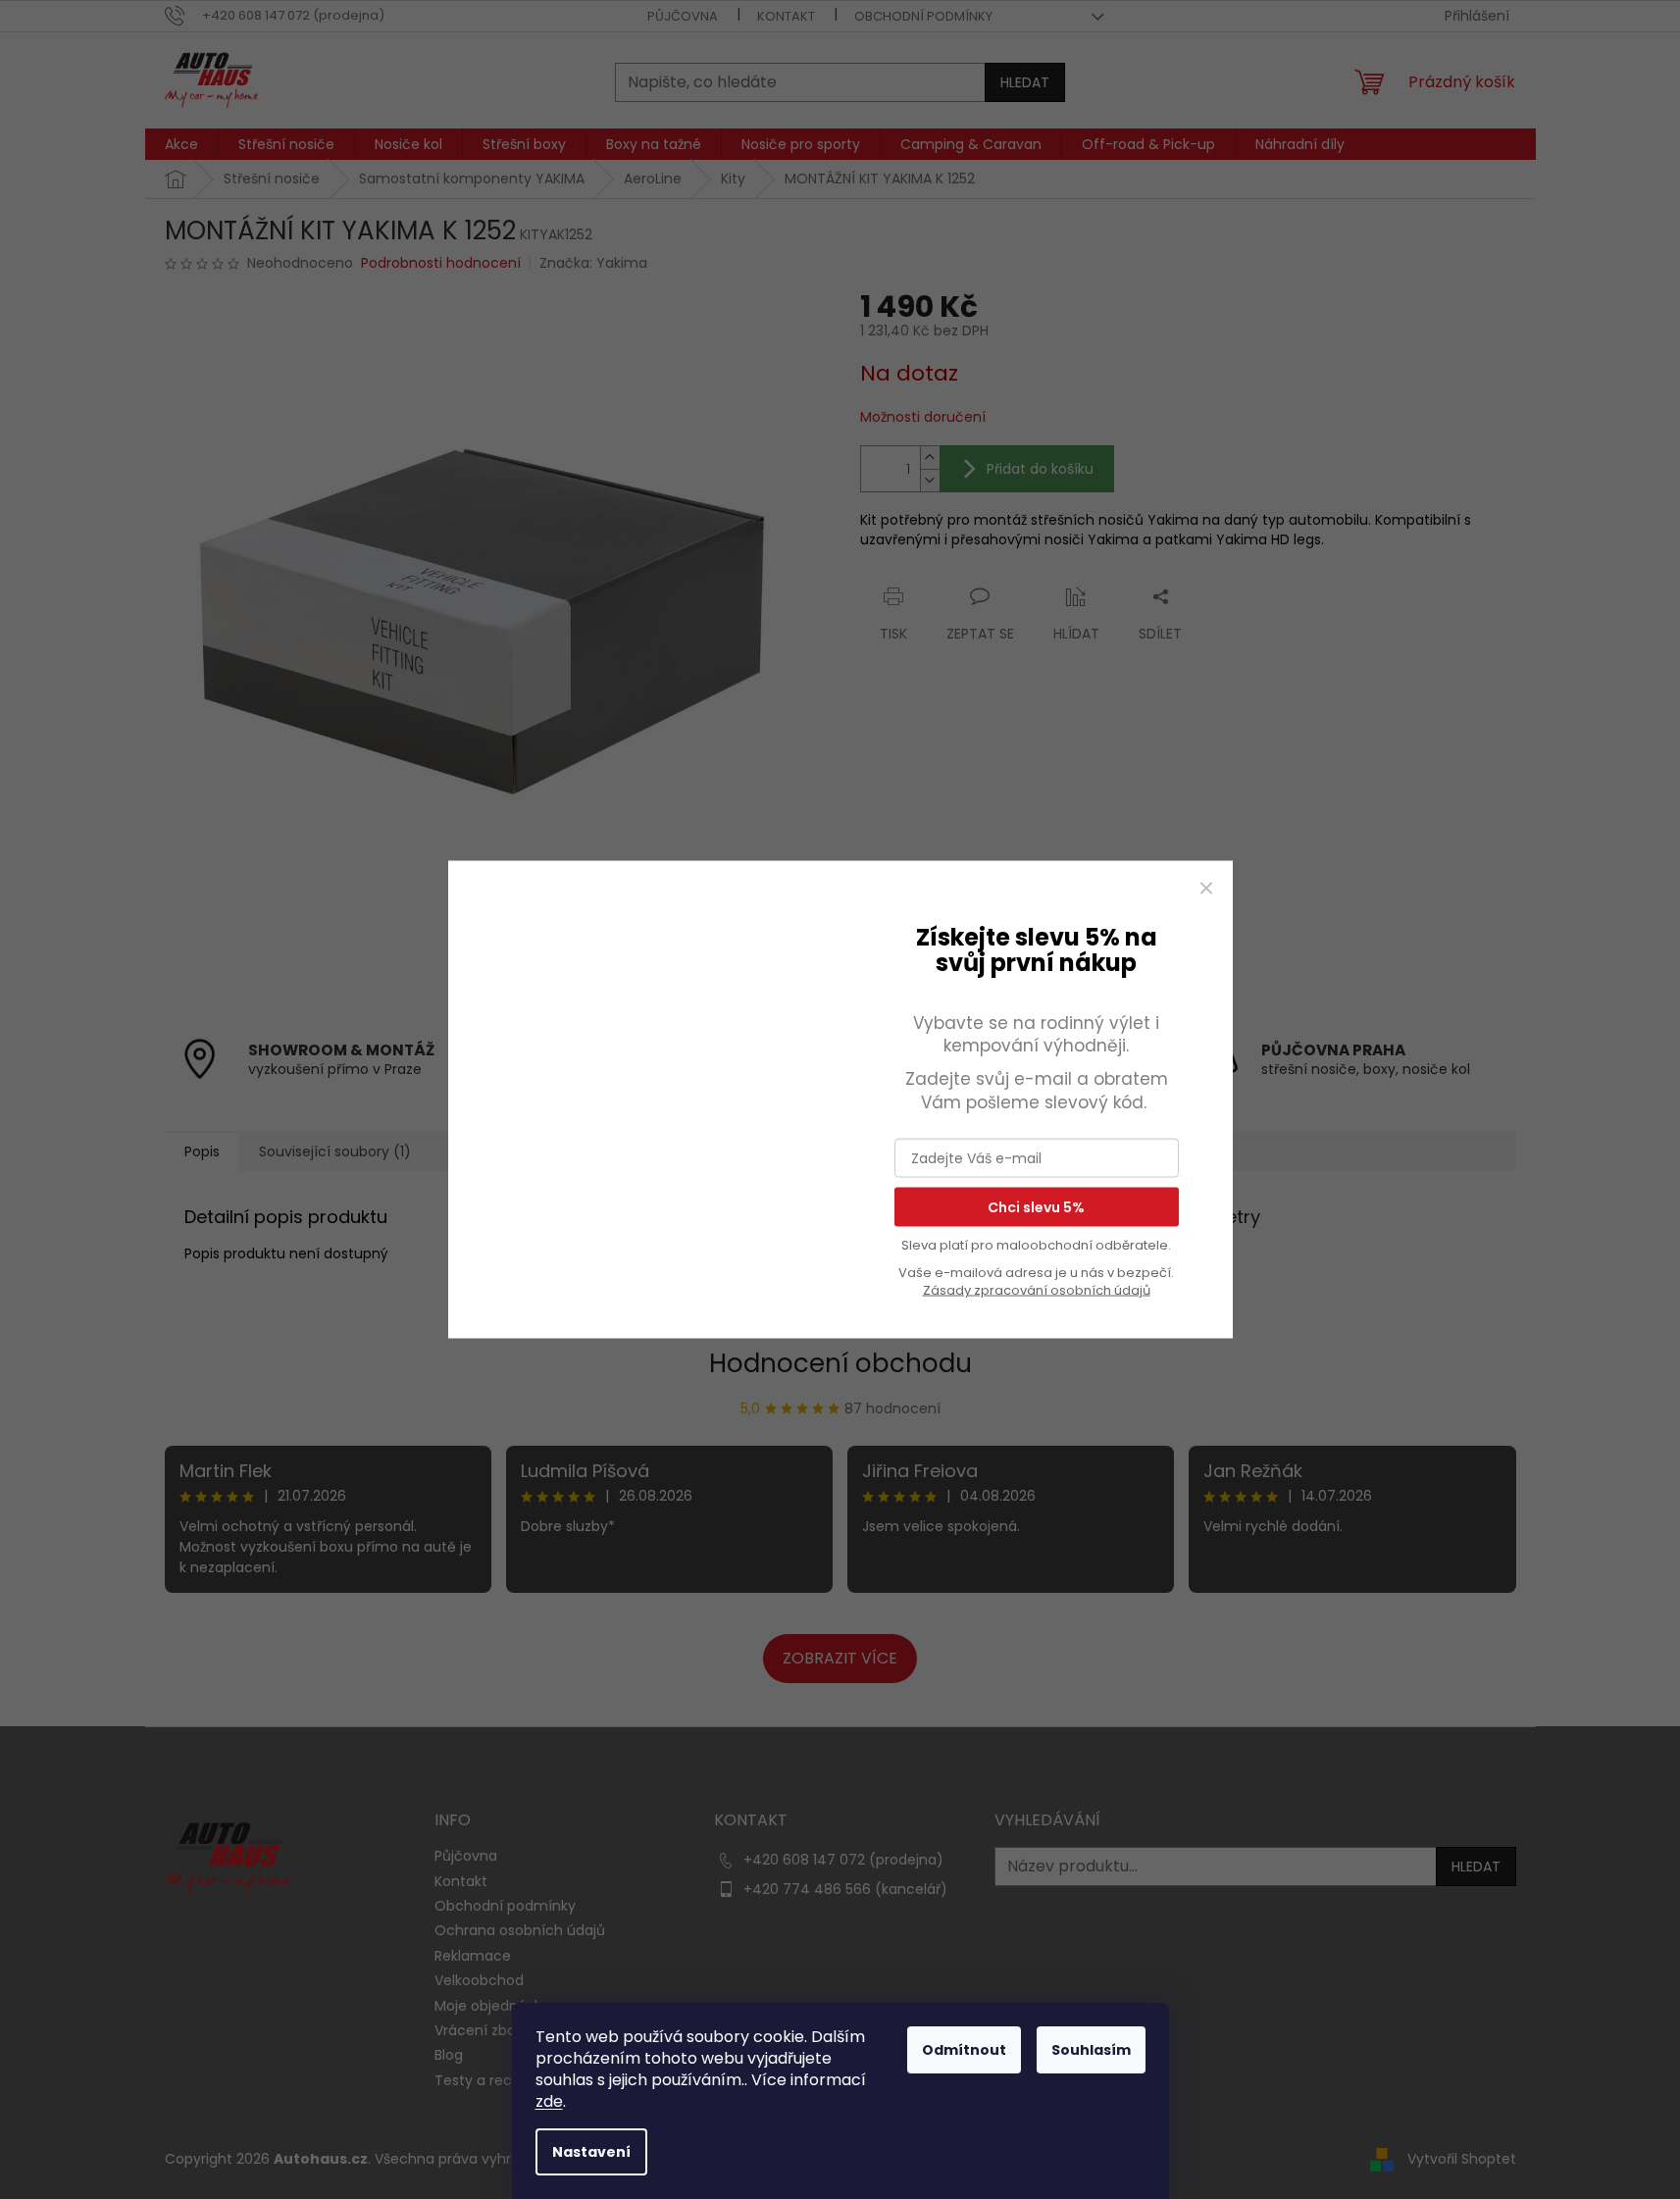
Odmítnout (964, 2050)
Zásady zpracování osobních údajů (1037, 1290)
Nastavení (591, 2152)
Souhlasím (1091, 2050)
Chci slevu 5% (1036, 1207)
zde (549, 2101)
